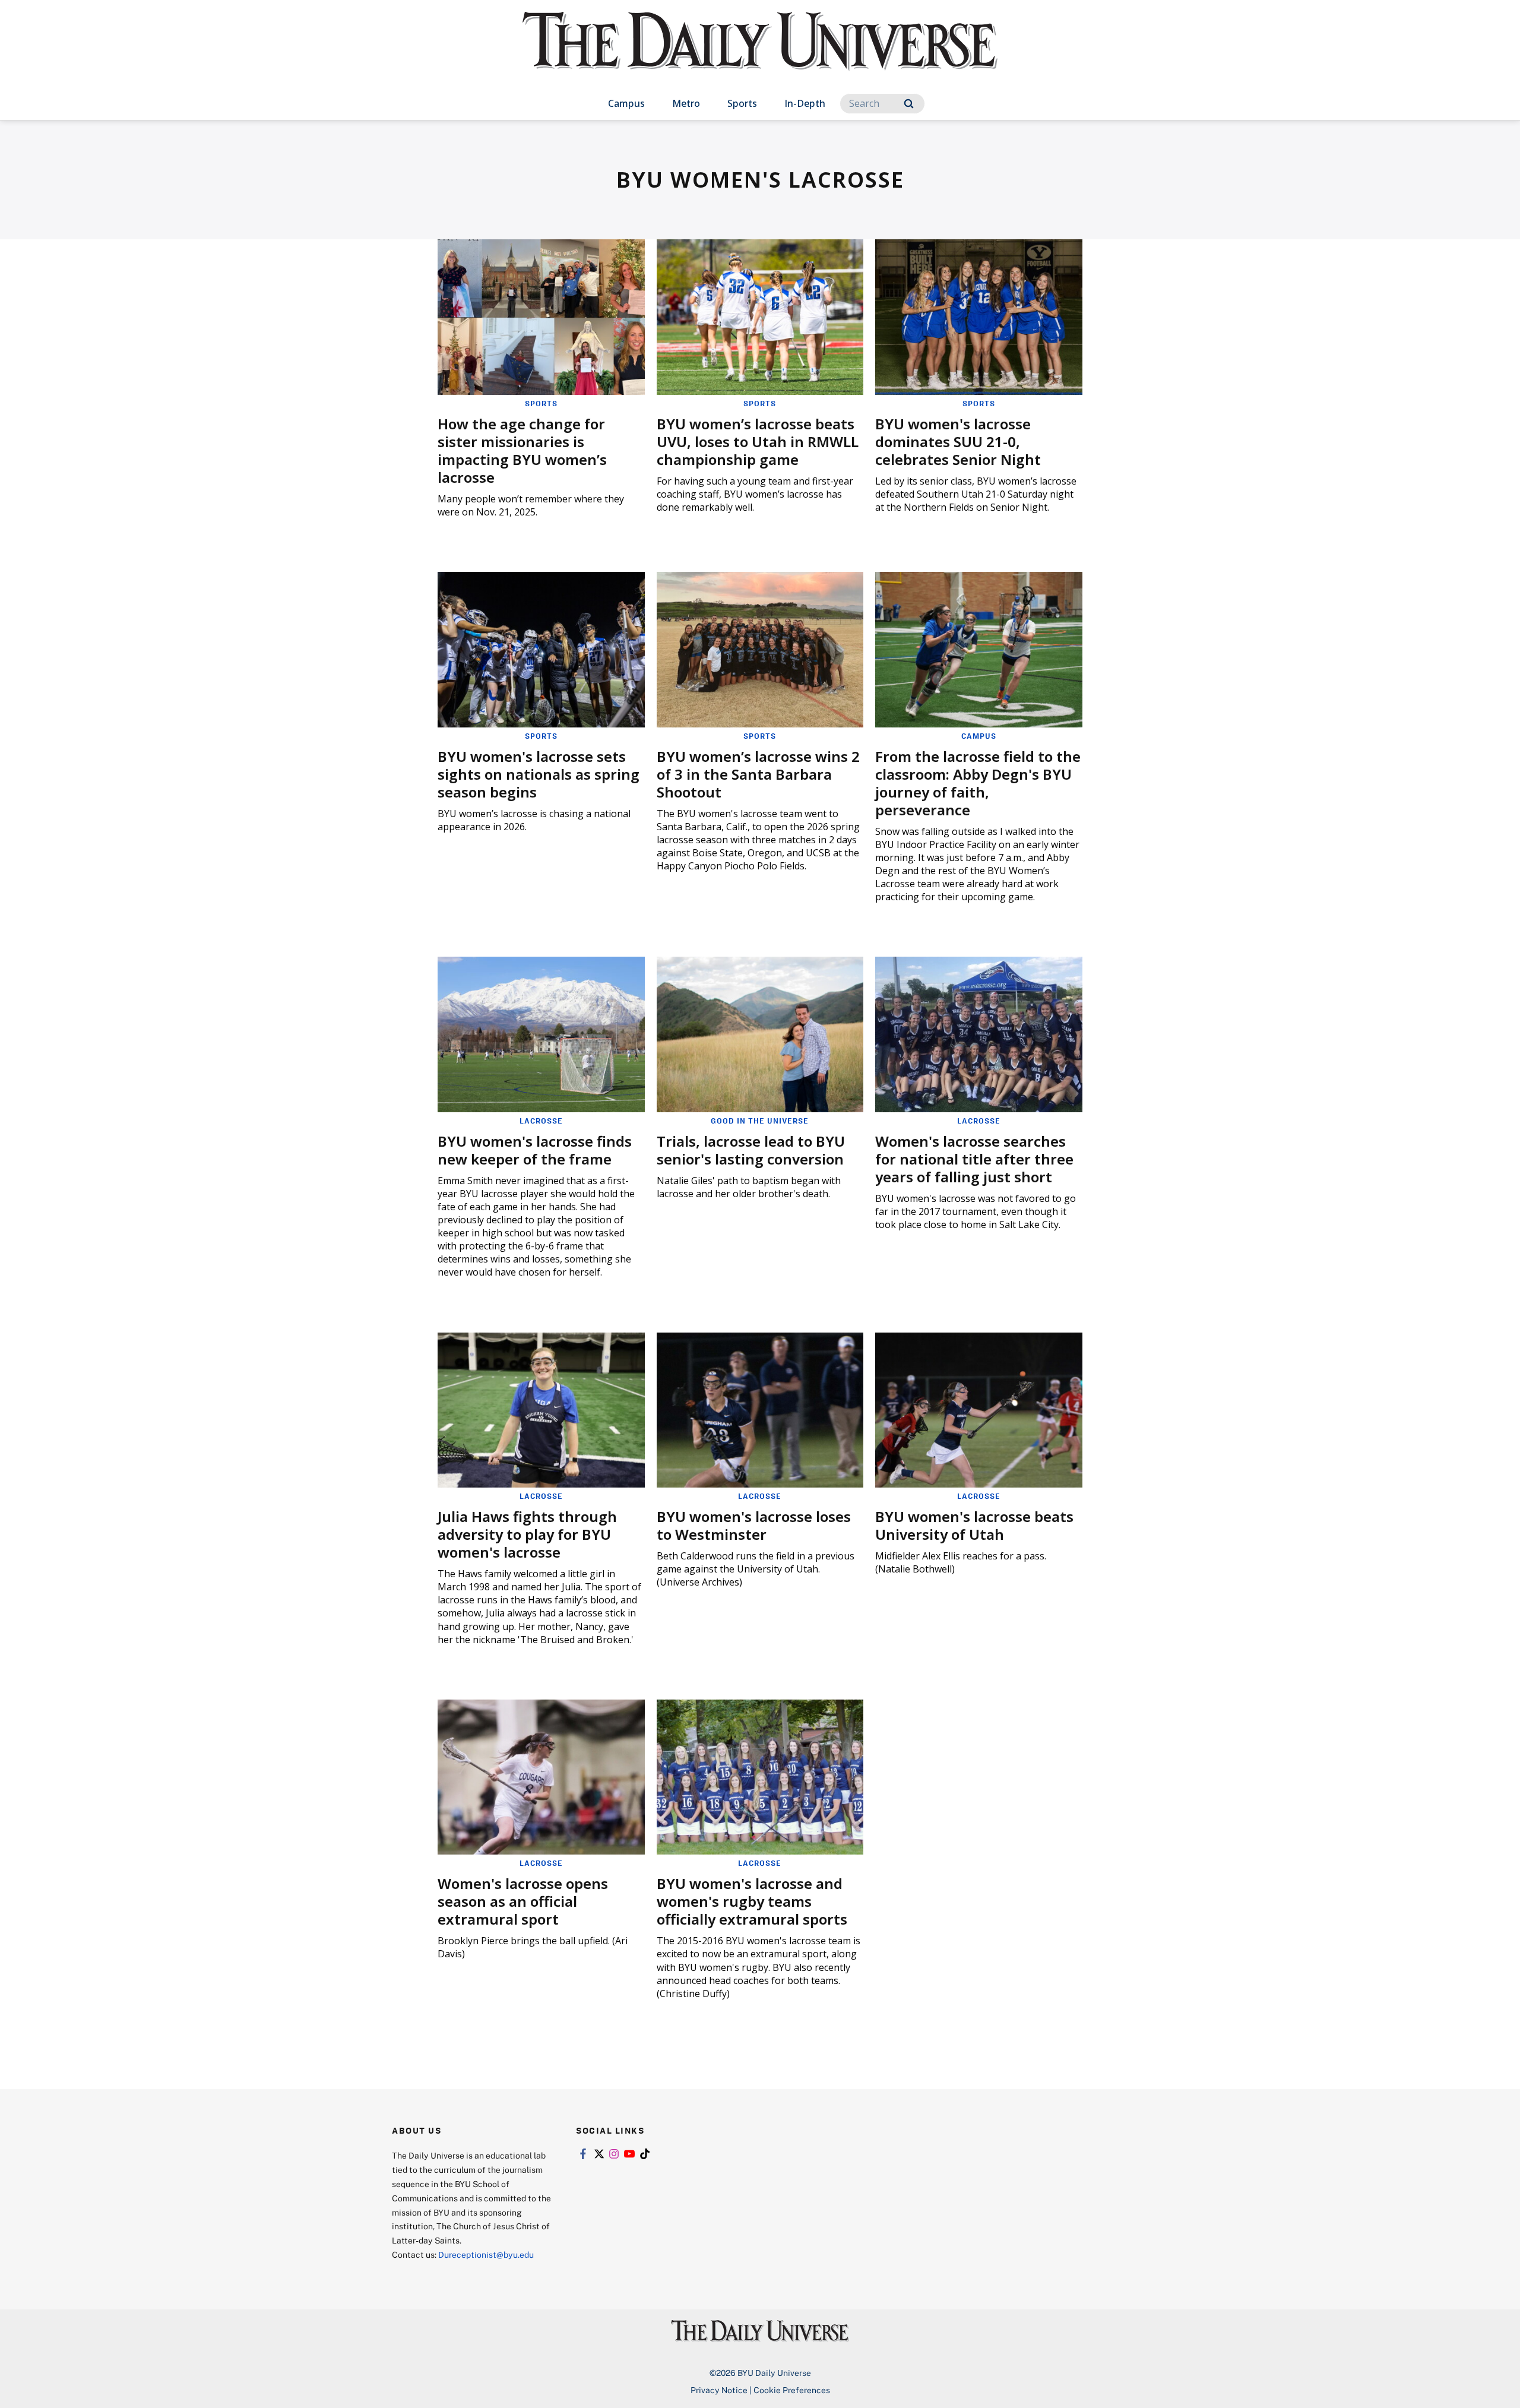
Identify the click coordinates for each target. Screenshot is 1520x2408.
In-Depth (805, 103)
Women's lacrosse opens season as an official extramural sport (523, 1901)
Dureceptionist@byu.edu (486, 2254)
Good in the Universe (760, 1121)
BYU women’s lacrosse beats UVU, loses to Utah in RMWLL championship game (758, 442)
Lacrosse (541, 1121)
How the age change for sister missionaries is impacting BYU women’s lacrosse (522, 450)
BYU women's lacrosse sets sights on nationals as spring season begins (539, 774)
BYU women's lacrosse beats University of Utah (974, 1525)
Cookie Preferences (792, 2390)
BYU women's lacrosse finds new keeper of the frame (535, 1150)
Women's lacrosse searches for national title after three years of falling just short (974, 1159)
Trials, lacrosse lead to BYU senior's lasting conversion (751, 1150)
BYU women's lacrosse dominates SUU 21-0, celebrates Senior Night (958, 442)
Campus (626, 103)
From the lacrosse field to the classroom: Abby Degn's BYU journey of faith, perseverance (978, 783)
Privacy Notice (719, 2390)
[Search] (909, 104)
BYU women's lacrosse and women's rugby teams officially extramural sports (752, 1901)
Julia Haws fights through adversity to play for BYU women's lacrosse (527, 1534)
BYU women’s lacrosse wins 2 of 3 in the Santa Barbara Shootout (758, 774)
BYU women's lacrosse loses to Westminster (754, 1525)
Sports (742, 103)
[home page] (760, 53)
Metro (686, 103)
